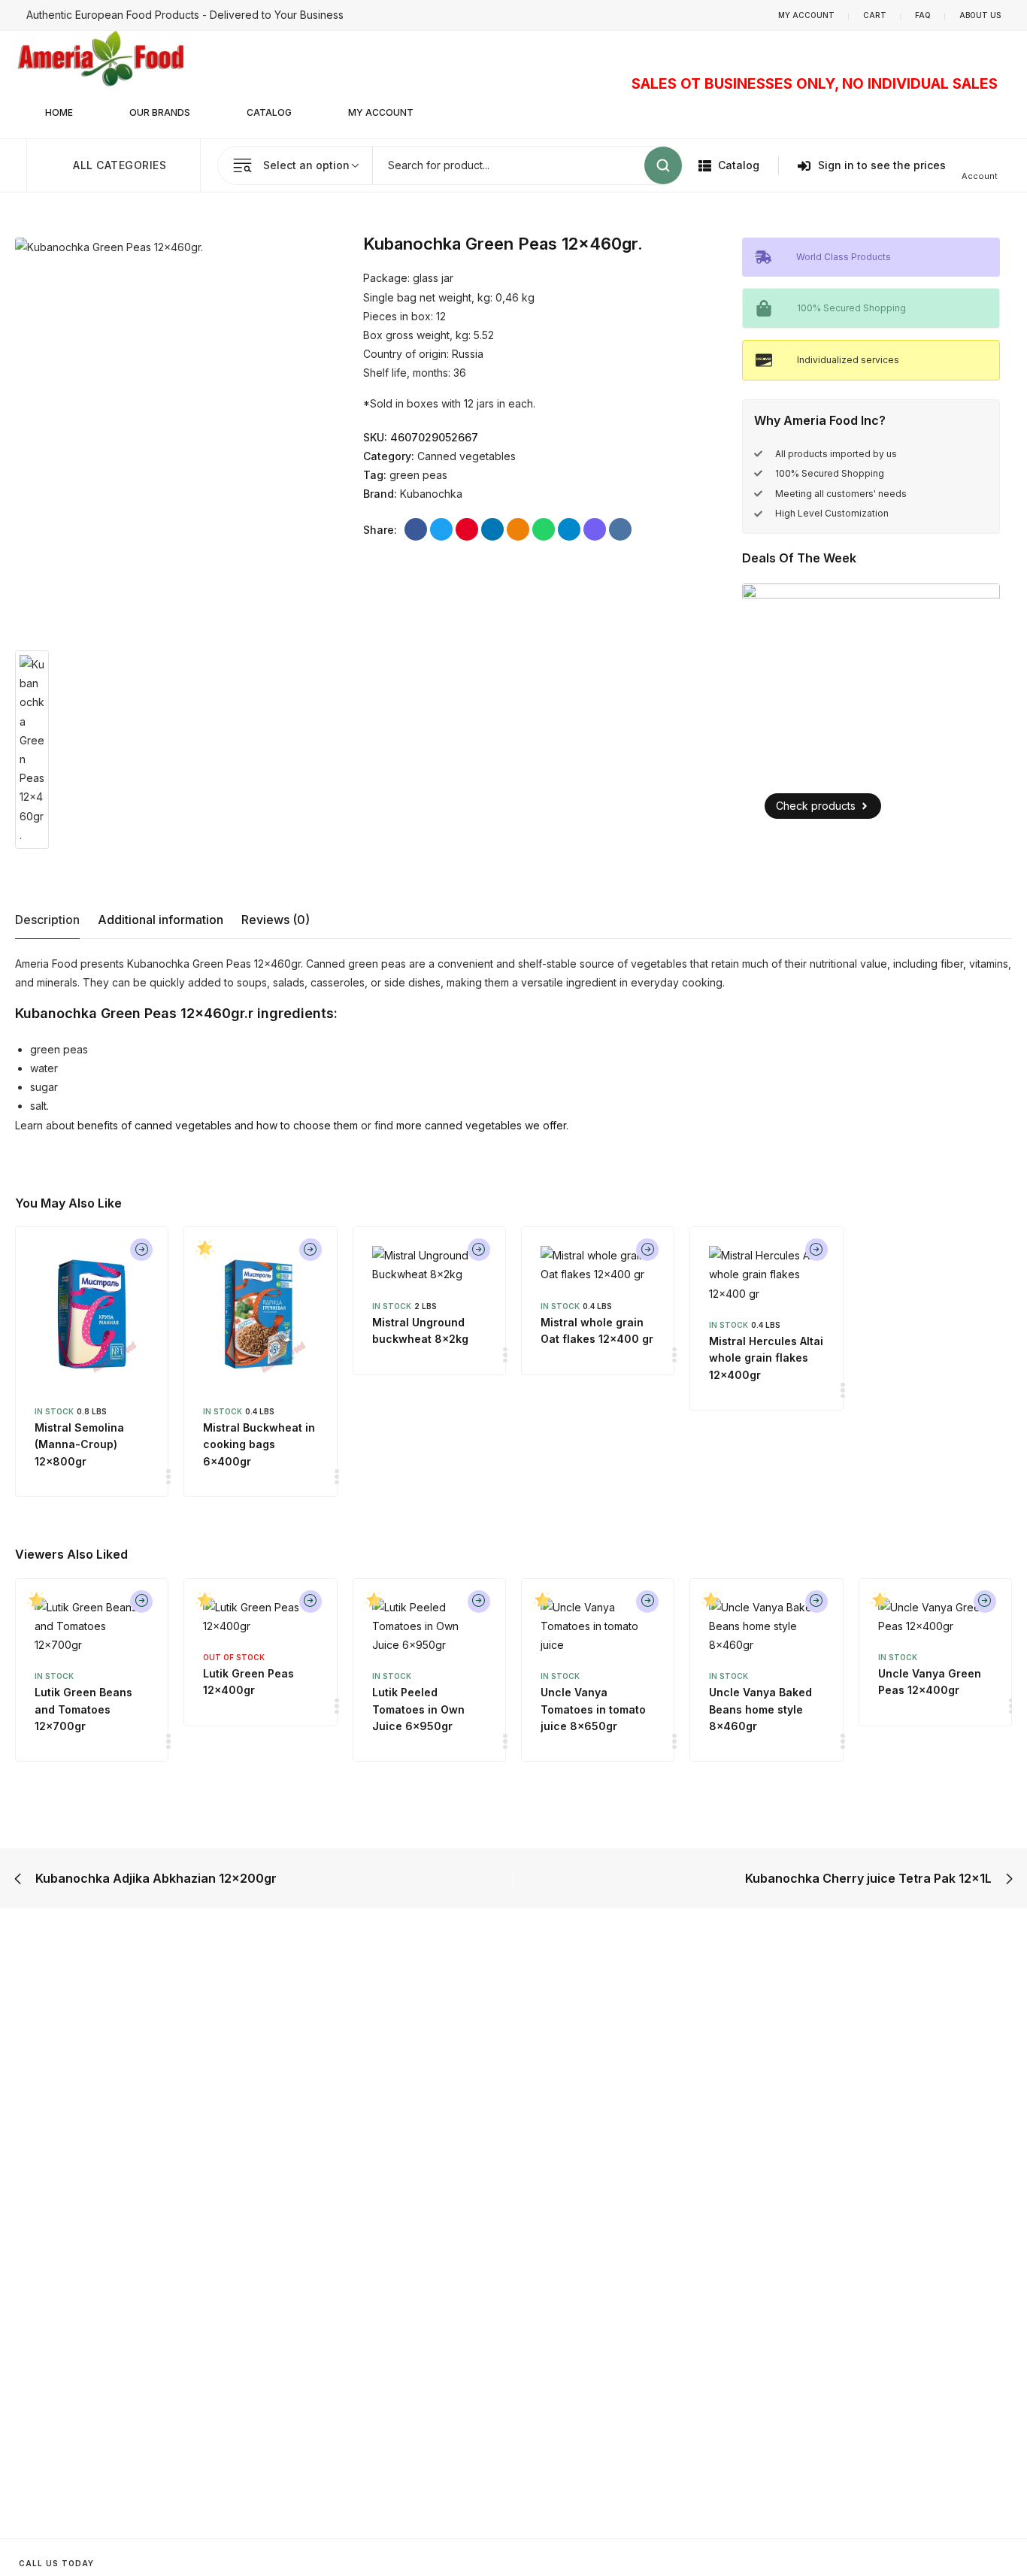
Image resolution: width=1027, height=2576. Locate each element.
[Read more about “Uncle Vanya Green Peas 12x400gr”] (985, 1602)
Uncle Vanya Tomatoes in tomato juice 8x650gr (593, 1709)
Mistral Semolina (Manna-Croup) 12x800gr (79, 1444)
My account (806, 15)
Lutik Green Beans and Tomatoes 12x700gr (83, 1709)
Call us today (56, 2563)
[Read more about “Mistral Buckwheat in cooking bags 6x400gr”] (311, 1250)
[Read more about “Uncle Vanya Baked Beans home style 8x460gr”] (816, 1602)
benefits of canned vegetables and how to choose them (218, 1125)
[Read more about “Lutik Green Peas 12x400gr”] (311, 1602)
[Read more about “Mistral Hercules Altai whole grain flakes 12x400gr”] (816, 1250)
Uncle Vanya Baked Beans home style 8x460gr (760, 1709)
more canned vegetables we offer (481, 1125)
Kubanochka (431, 494)
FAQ (923, 15)
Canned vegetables (467, 456)
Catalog (269, 112)
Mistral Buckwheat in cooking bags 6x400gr (259, 1444)
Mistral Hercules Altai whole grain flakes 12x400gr (766, 1358)
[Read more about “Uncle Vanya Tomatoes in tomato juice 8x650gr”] (647, 1602)
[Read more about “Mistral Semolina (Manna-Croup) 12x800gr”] (141, 1250)
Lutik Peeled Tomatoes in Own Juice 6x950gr (418, 1709)
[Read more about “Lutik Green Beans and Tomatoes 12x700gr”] (141, 1602)
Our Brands (160, 112)
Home (59, 112)
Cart (875, 15)
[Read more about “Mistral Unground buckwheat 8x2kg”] (479, 1250)
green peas (418, 475)
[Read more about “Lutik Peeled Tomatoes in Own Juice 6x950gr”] (479, 1602)
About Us (980, 15)
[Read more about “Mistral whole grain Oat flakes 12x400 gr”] (647, 1250)
